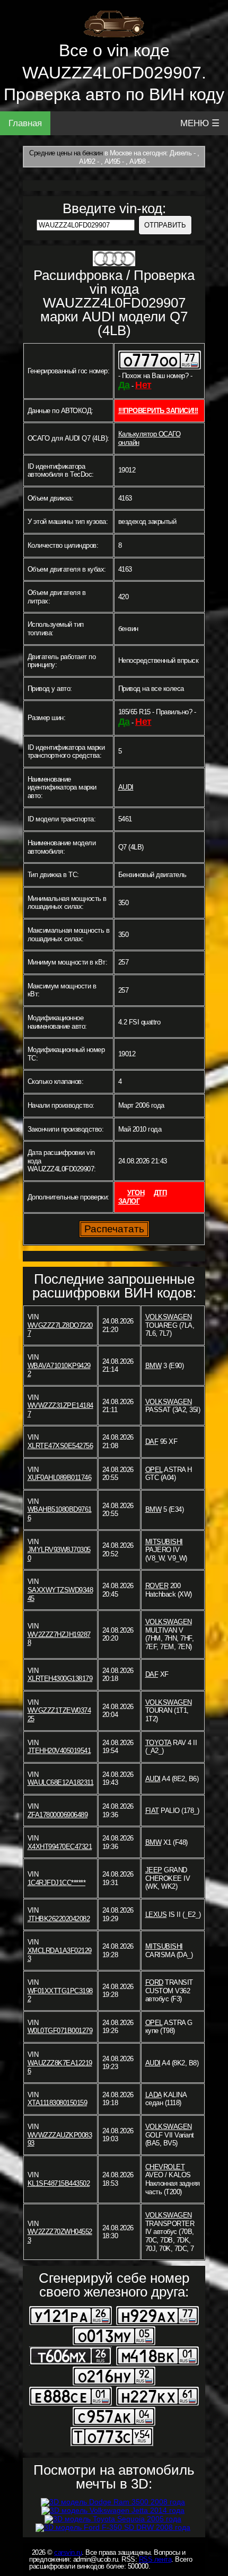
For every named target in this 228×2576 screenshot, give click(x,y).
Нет (143, 385)
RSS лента (155, 2559)
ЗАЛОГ (129, 1201)
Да (124, 385)
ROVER (157, 1586)
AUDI (126, 787)
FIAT (152, 1811)
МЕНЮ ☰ (200, 123)
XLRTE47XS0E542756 (60, 1446)
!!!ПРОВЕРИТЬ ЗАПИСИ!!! (158, 411)
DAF (152, 1442)
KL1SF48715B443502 (59, 2183)
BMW (154, 1366)
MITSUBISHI (164, 1542)
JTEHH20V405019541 (59, 1751)
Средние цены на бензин (66, 153)
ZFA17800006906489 (58, 1815)
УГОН (136, 1193)
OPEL (154, 1470)
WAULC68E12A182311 (61, 1782)
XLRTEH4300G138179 (60, 1679)
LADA (154, 2095)
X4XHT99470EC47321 (60, 1847)
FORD (154, 1982)
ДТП (160, 1193)
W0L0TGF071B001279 (60, 2031)
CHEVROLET (165, 2167)
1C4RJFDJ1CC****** (57, 1883)
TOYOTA (158, 1743)
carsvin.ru (68, 2552)
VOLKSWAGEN (169, 1317)
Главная (25, 123)
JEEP (154, 1870)
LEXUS (156, 1915)
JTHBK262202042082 (59, 1919)
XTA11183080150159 (58, 2103)
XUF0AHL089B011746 (60, 1478)
